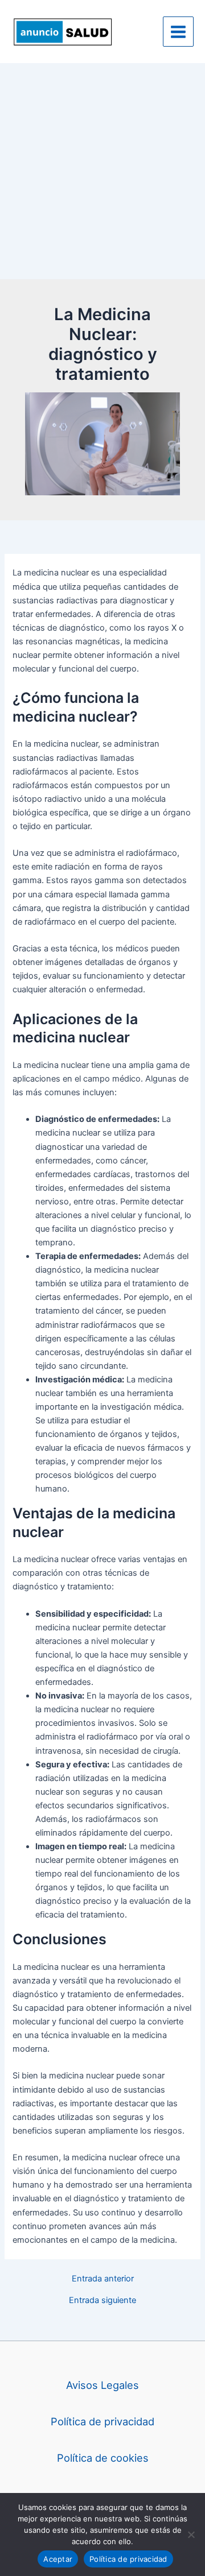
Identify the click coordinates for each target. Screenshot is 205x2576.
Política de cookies (103, 2458)
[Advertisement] (102, 171)
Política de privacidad (102, 2421)
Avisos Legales (102, 2385)
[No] (191, 2534)
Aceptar (58, 2559)
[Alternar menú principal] (178, 32)
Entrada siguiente (102, 2300)
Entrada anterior (103, 2279)
